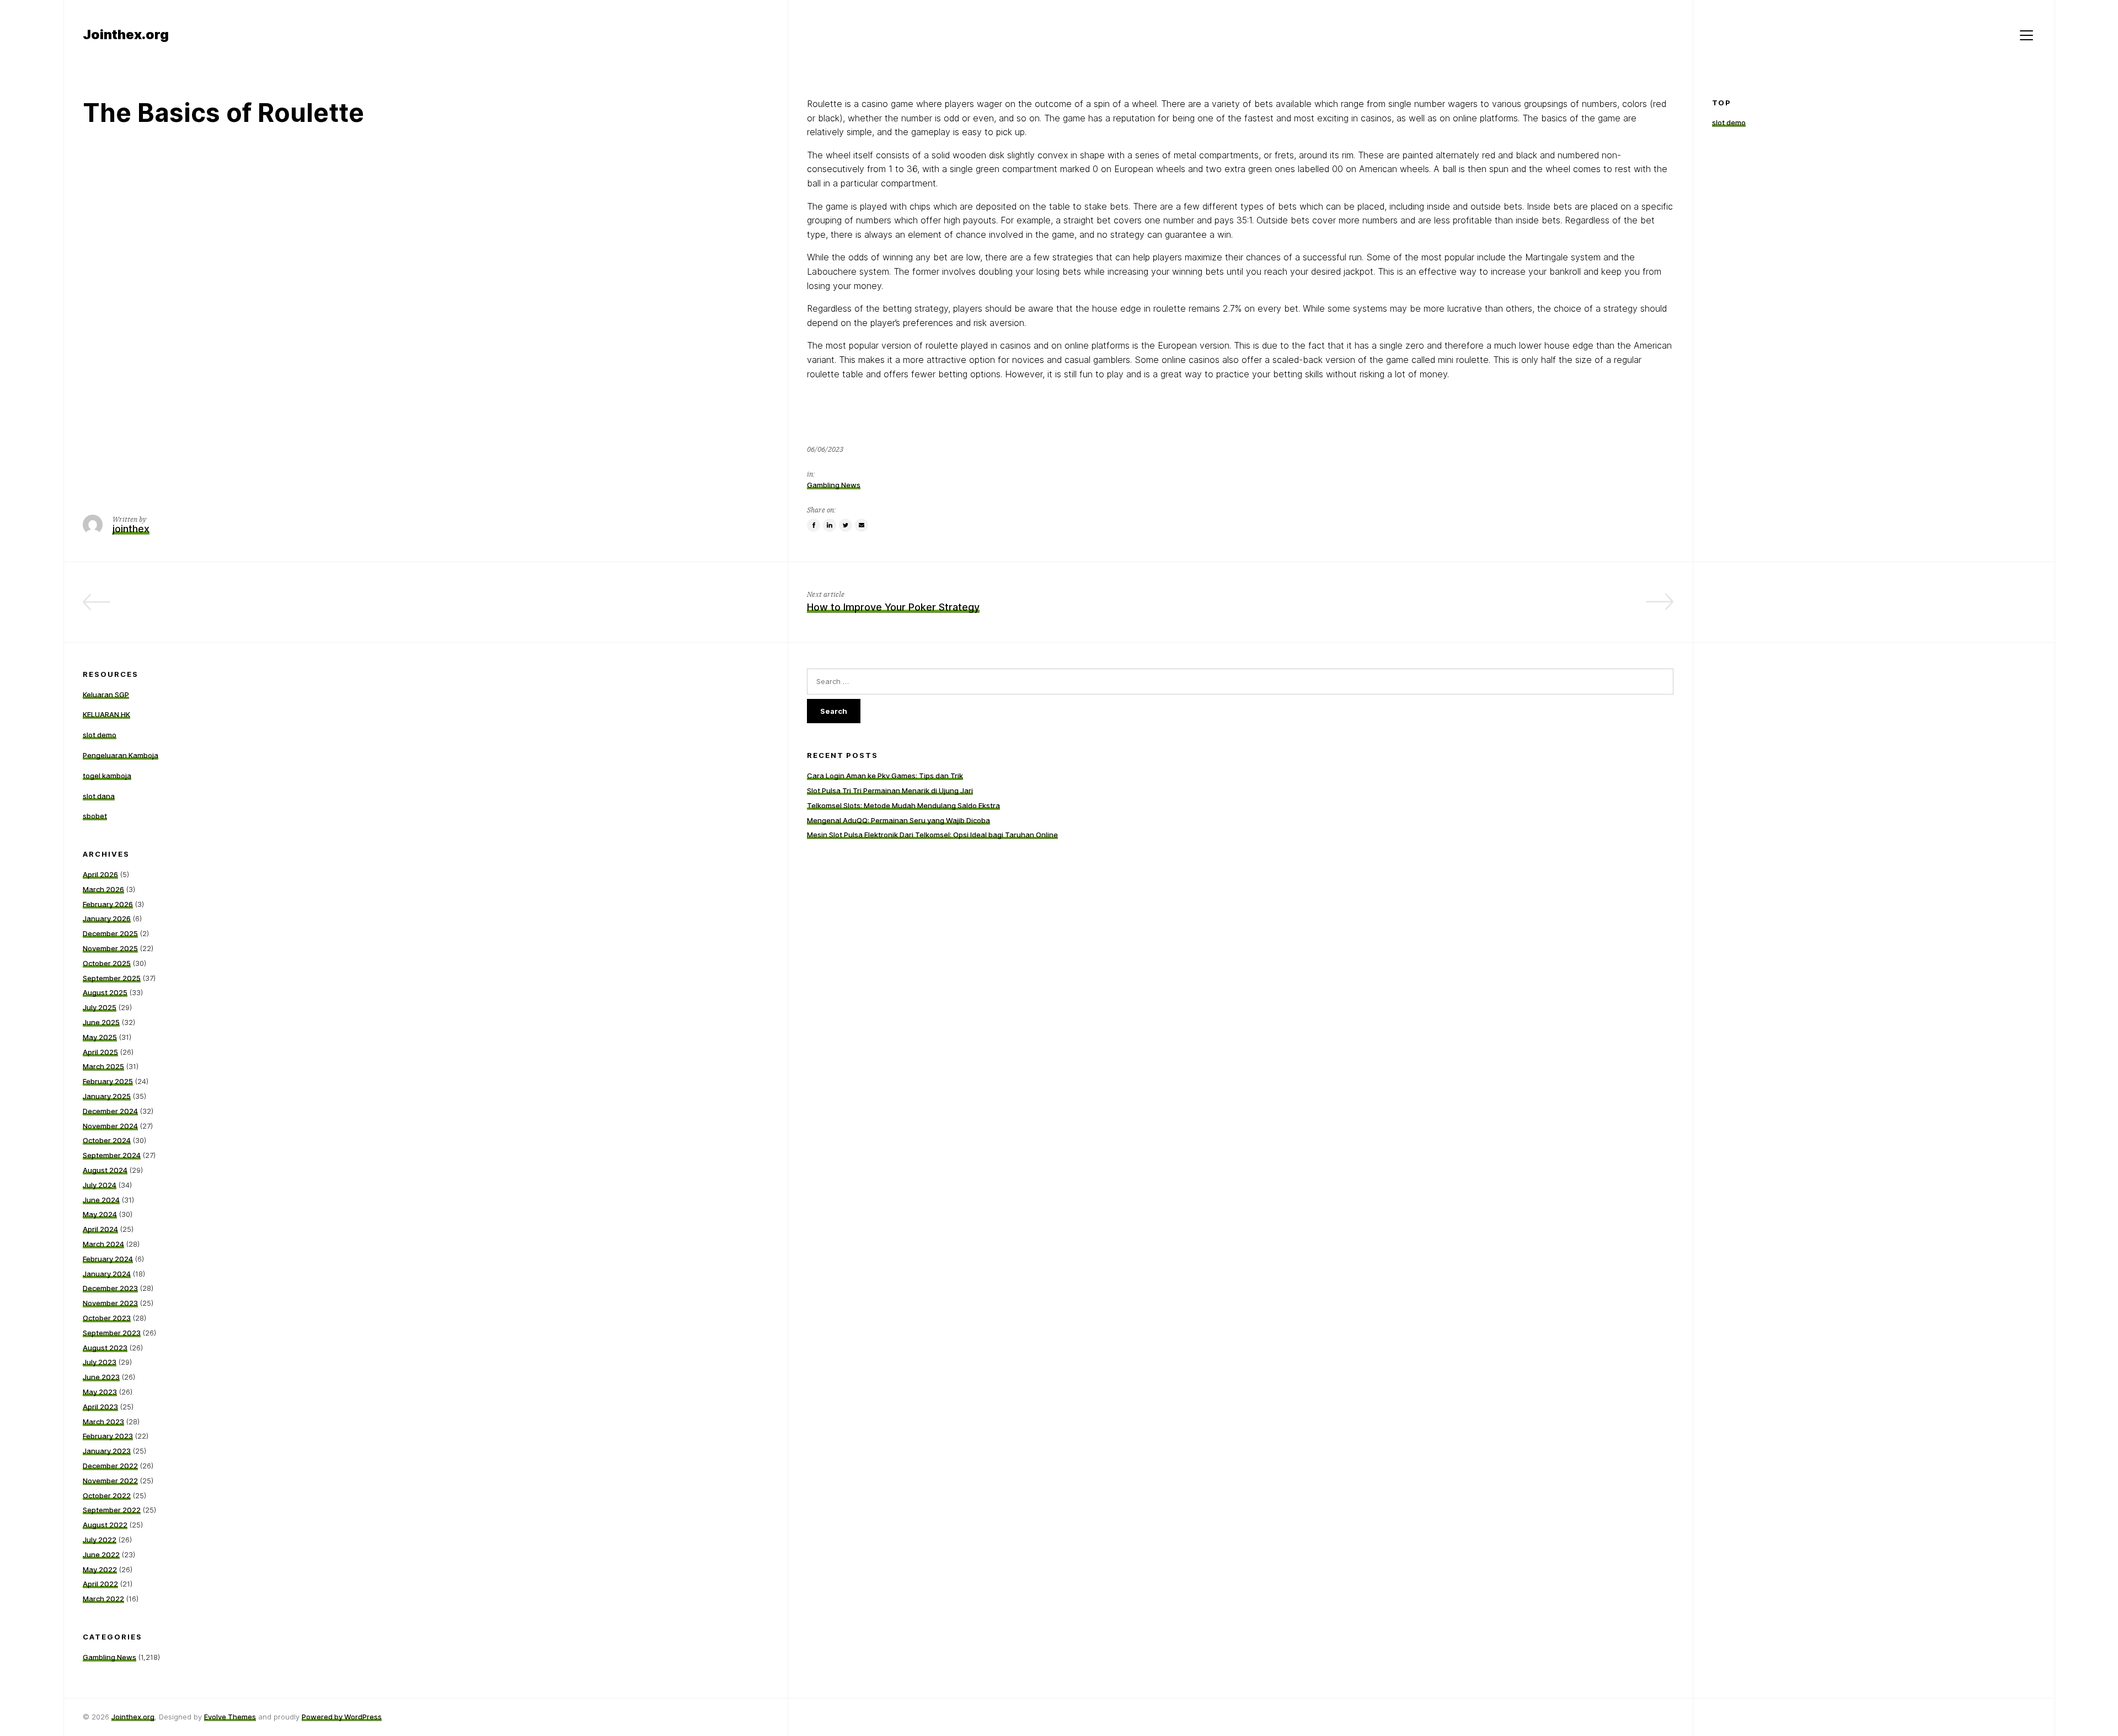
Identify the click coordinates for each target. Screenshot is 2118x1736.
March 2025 (103, 1066)
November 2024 (110, 1126)
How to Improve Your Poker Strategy (893, 607)
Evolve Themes (230, 1717)
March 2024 (103, 1244)
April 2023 (100, 1407)
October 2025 (107, 963)
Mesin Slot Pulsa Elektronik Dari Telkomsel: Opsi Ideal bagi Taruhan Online (932, 835)
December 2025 (110, 933)
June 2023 (101, 1377)
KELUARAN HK (106, 714)
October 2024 (107, 1140)
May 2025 (100, 1037)
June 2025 (101, 1022)
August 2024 (105, 1170)
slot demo (1729, 123)
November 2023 (110, 1303)
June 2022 (101, 1555)
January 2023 (107, 1451)
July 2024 (100, 1185)
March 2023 (103, 1422)
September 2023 (112, 1333)
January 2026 (107, 918)
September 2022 (112, 1510)
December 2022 (110, 1466)
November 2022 (110, 1481)
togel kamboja (107, 776)
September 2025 (112, 978)
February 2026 (108, 904)
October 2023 (107, 1318)
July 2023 (100, 1362)
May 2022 (100, 1569)
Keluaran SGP (106, 695)
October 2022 (107, 1495)
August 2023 (105, 1348)
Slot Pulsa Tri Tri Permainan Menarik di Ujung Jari (890, 790)
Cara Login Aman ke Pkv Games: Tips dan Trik (885, 776)
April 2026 (100, 874)
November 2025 (110, 948)
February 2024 (108, 1259)
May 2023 (100, 1392)
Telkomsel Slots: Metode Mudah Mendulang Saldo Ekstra (903, 805)
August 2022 (105, 1525)
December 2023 (110, 1288)
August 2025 (105, 992)
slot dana (99, 796)
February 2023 (108, 1436)
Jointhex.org (133, 1717)
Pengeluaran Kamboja (121, 755)
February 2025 (108, 1081)
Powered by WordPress (342, 1717)
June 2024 (101, 1200)
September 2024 (112, 1155)
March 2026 (103, 889)
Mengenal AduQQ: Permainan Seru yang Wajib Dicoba (898, 820)
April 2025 (100, 1052)
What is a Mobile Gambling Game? (689, 607)
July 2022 (100, 1540)
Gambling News (834, 485)
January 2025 (107, 1096)
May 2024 (100, 1214)
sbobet (95, 816)
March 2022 (103, 1599)
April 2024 (100, 1229)
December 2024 (110, 1111)
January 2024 (107, 1274)
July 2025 (100, 1007)
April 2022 (100, 1584)
